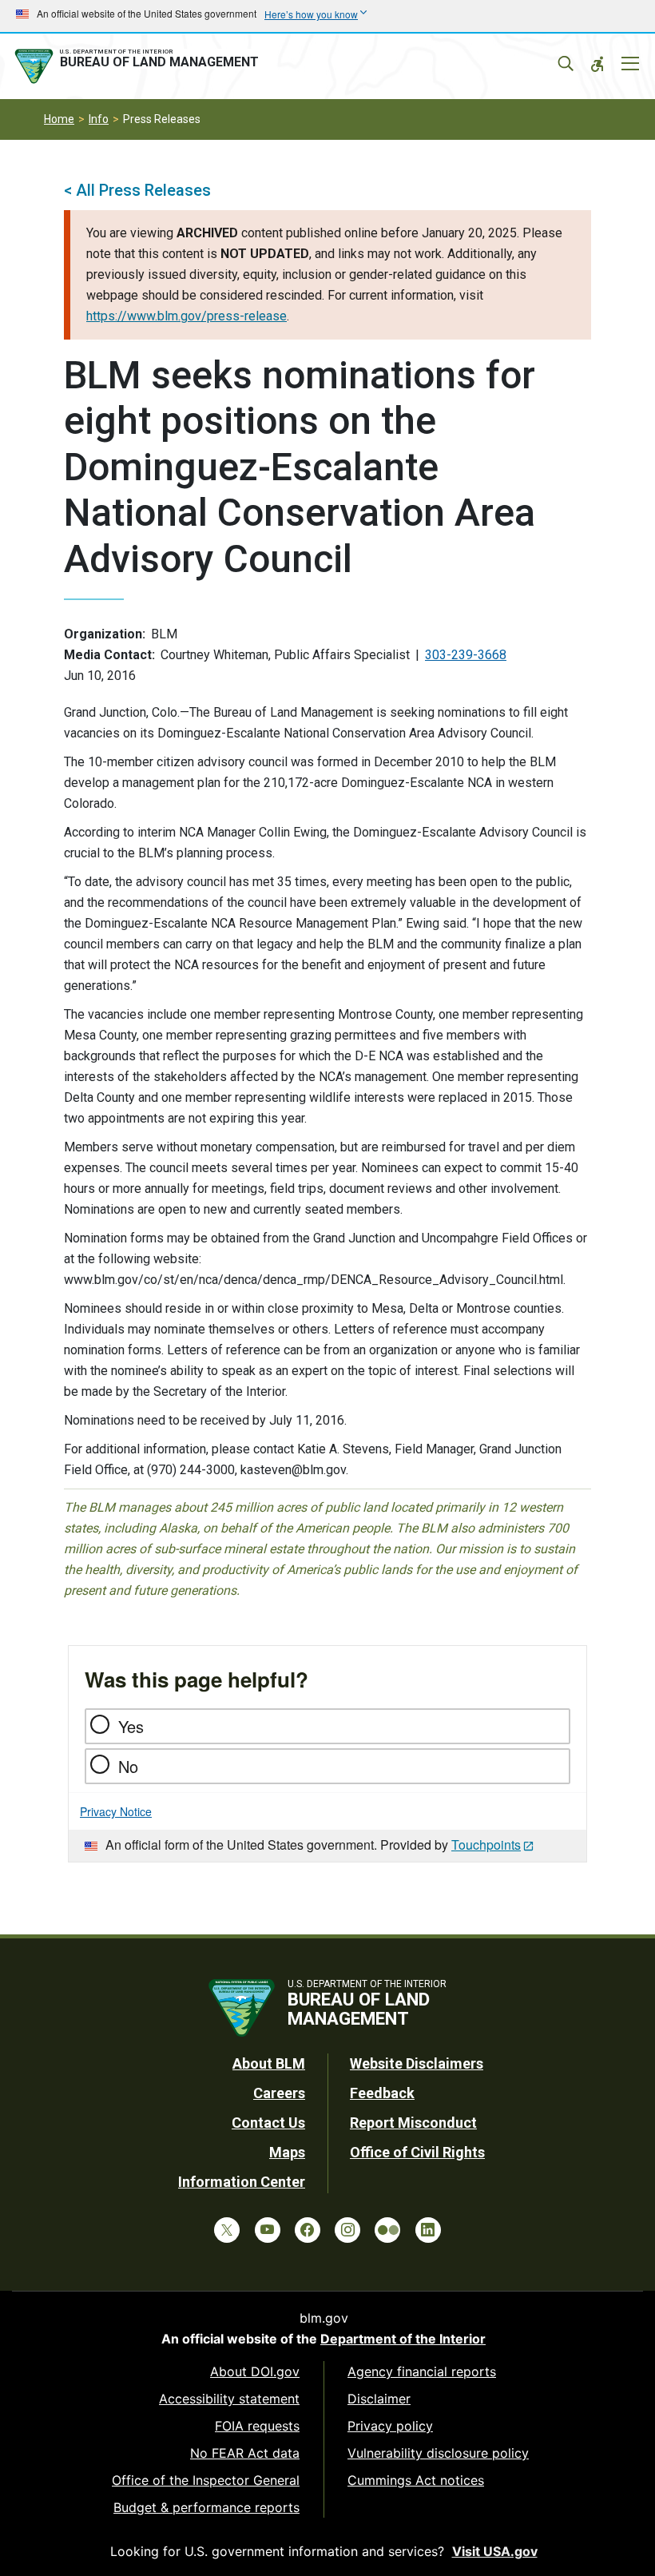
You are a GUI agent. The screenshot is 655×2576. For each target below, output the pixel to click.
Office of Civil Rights (417, 2152)
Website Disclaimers (417, 2063)
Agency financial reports (422, 2371)
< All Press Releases (137, 190)
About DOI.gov (255, 2371)
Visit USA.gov (495, 2551)
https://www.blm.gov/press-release (187, 316)
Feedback (382, 2093)
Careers (279, 2093)
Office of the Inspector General (206, 2480)
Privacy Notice (116, 1811)
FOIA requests (257, 2426)
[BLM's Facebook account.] (308, 2230)
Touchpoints (486, 1845)
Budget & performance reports (206, 2507)
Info (99, 119)
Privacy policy (390, 2426)
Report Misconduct (413, 2123)
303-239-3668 (466, 655)
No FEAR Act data (245, 2453)
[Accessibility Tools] (597, 64)
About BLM (269, 2063)
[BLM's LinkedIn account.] (428, 2230)
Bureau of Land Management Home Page (140, 66)
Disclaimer (379, 2399)
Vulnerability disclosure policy (438, 2453)
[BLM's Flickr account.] (387, 2230)
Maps (287, 2152)
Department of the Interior (403, 2339)
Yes (131, 1726)
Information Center (242, 2182)
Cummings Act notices (416, 2480)
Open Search (566, 64)
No (128, 1766)
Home (59, 119)
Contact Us (268, 2123)
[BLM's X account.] (227, 2230)
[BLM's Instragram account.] (347, 2230)
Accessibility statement (229, 2399)
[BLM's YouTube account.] (268, 2230)
